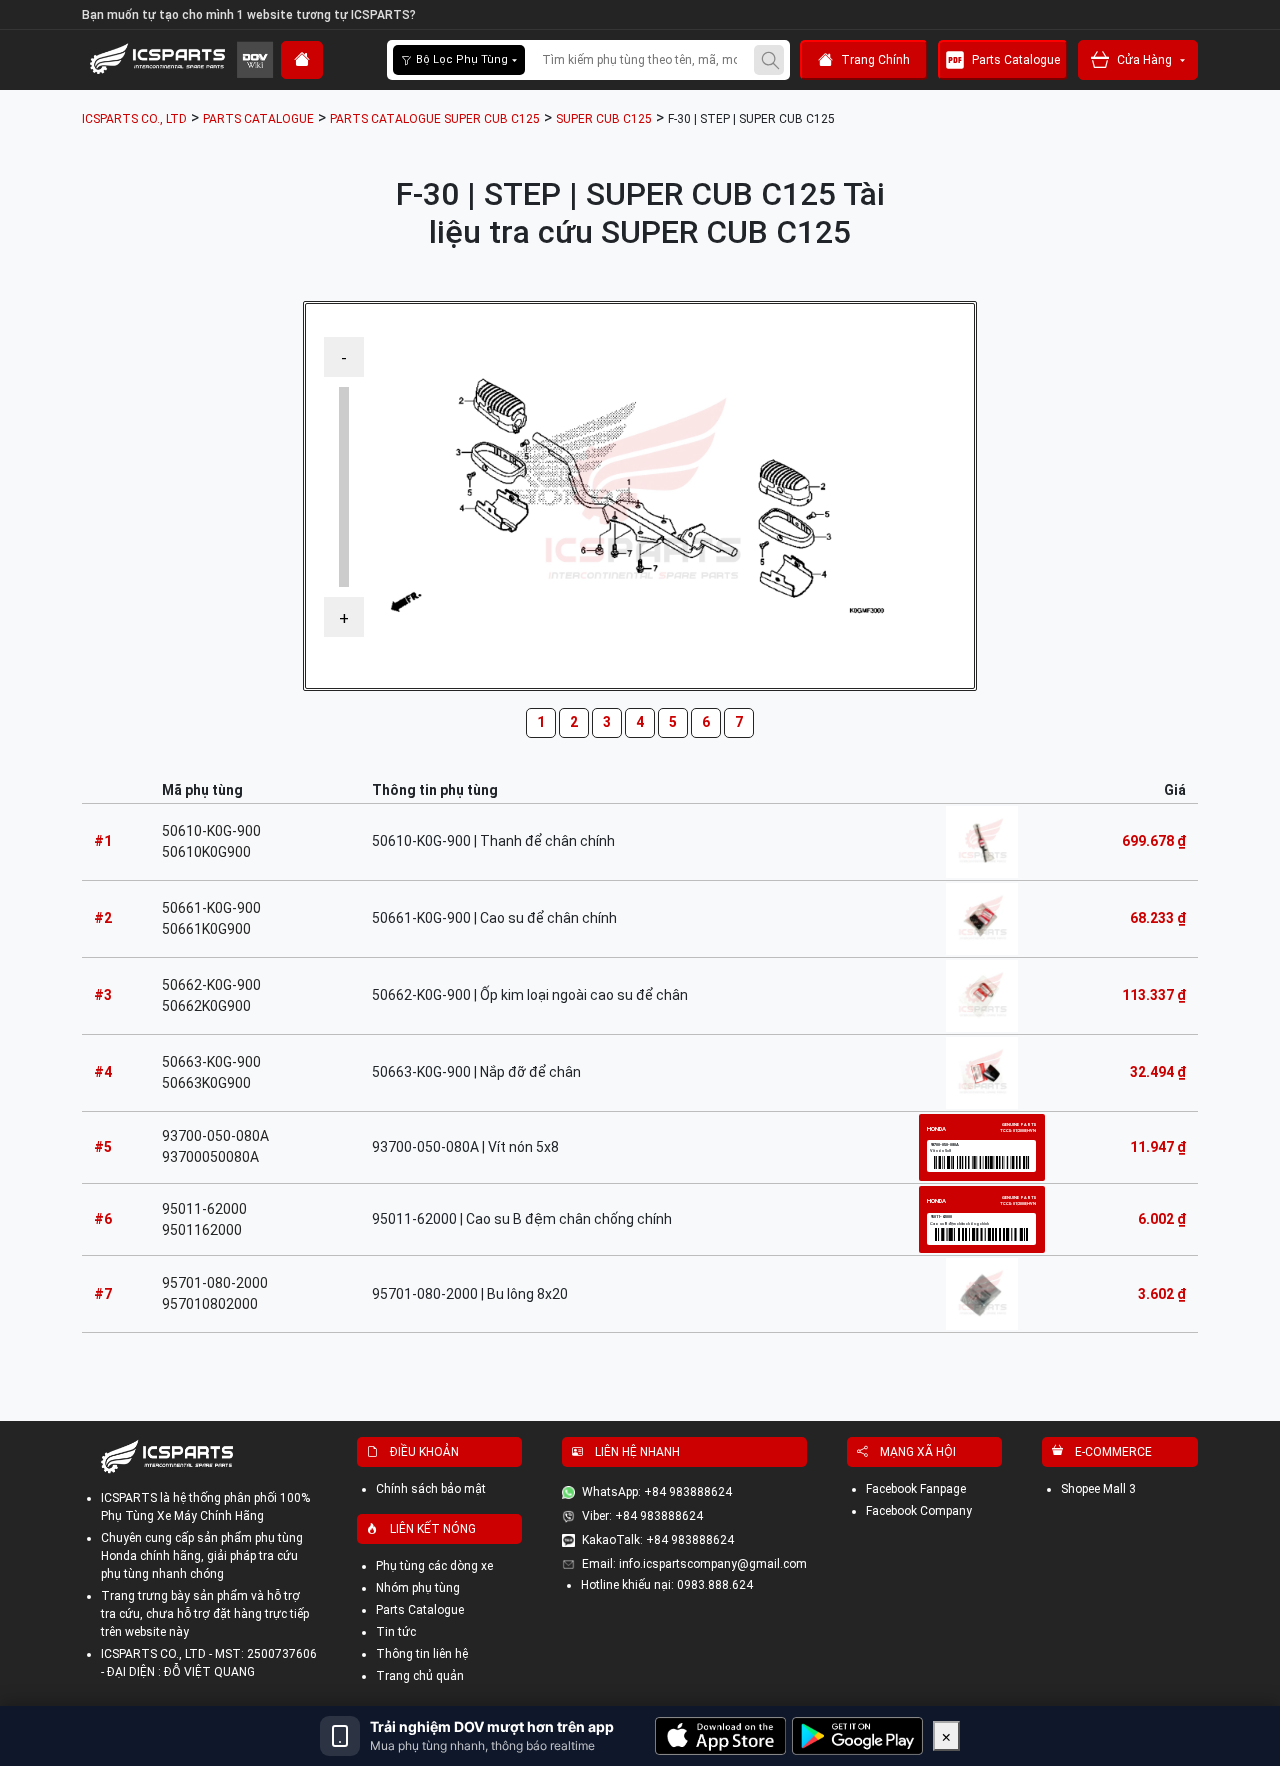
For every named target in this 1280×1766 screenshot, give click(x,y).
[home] (302, 60)
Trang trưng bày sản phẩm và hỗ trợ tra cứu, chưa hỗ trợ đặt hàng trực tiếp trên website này (205, 1614)
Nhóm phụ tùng (418, 1588)
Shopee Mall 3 (1098, 1489)
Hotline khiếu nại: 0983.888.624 (667, 1585)
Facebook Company (919, 1511)
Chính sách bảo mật (431, 1489)
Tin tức (396, 1632)
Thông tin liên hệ (422, 1654)
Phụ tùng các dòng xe (434, 1566)
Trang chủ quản (420, 1676)
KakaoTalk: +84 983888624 (658, 1540)
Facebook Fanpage (916, 1489)
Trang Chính (875, 60)
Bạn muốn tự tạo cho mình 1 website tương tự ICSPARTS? (249, 15)
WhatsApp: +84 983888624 (657, 1492)
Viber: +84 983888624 (642, 1516)
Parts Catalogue (1016, 60)
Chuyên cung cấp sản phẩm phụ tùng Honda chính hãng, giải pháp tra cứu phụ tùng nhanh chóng (202, 1556)
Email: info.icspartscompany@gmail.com (694, 1564)
